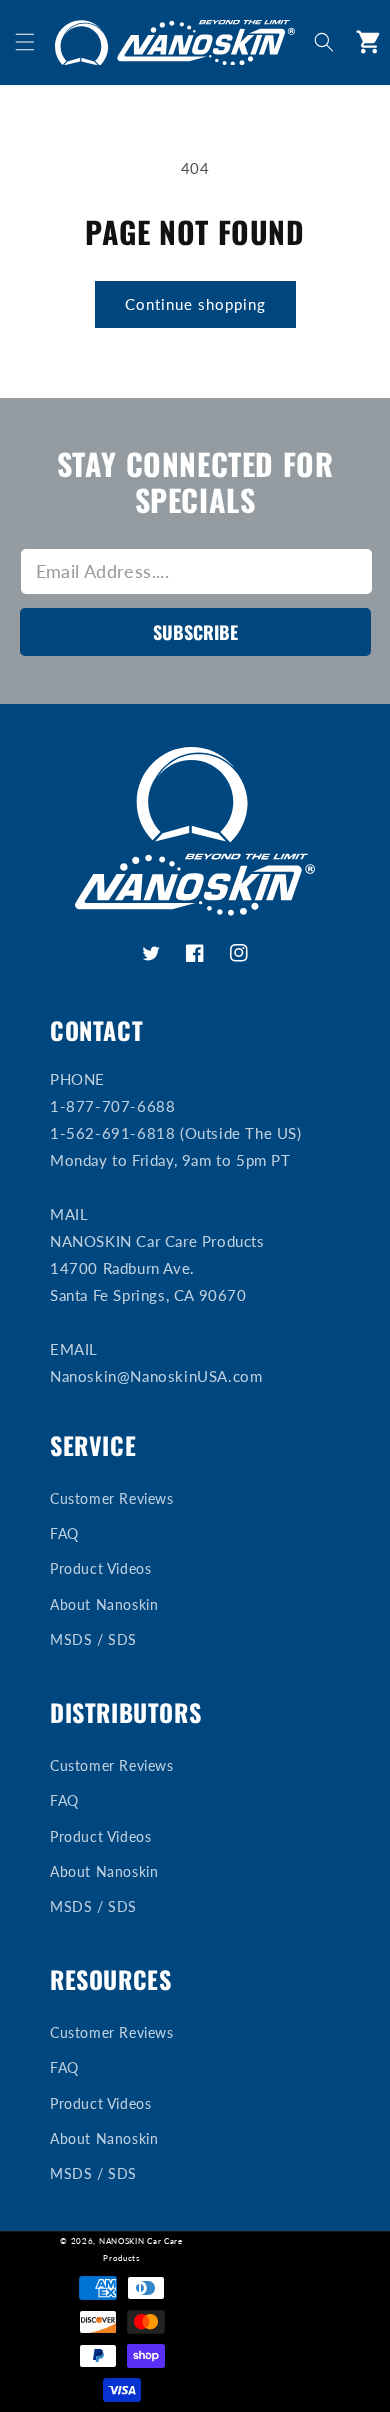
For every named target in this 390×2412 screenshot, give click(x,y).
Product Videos (100, 1568)
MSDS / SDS (93, 1639)
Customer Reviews (112, 1498)
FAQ (64, 1533)
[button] (25, 42)
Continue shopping (195, 304)
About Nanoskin (104, 1604)
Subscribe (195, 632)
